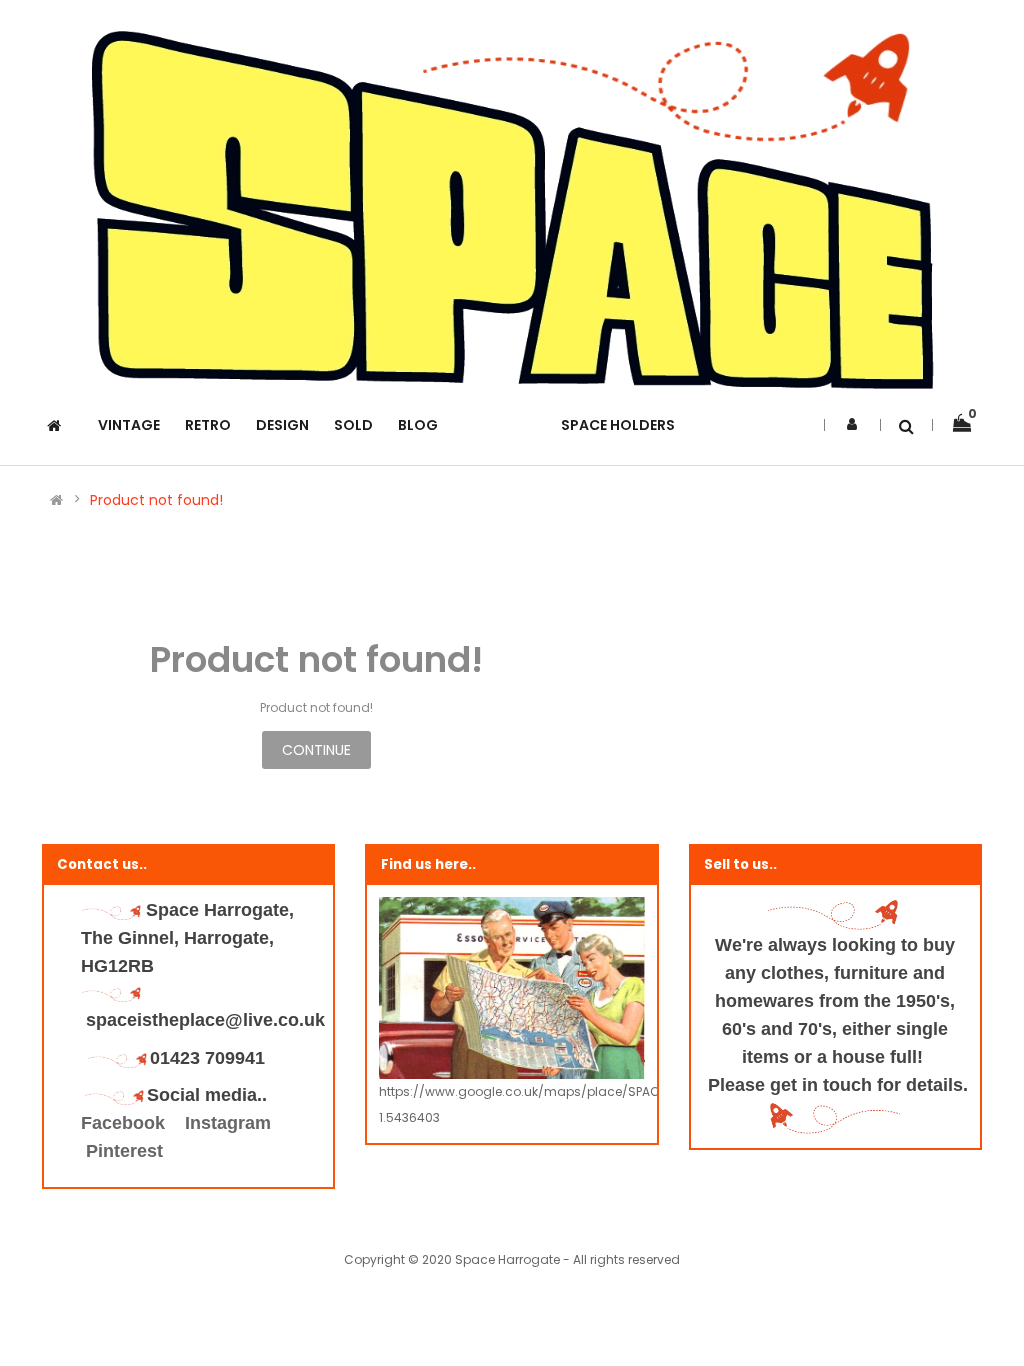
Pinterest (124, 1151)
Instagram (228, 1123)
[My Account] (852, 424)
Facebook (125, 1123)
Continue (316, 750)
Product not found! (156, 500)
